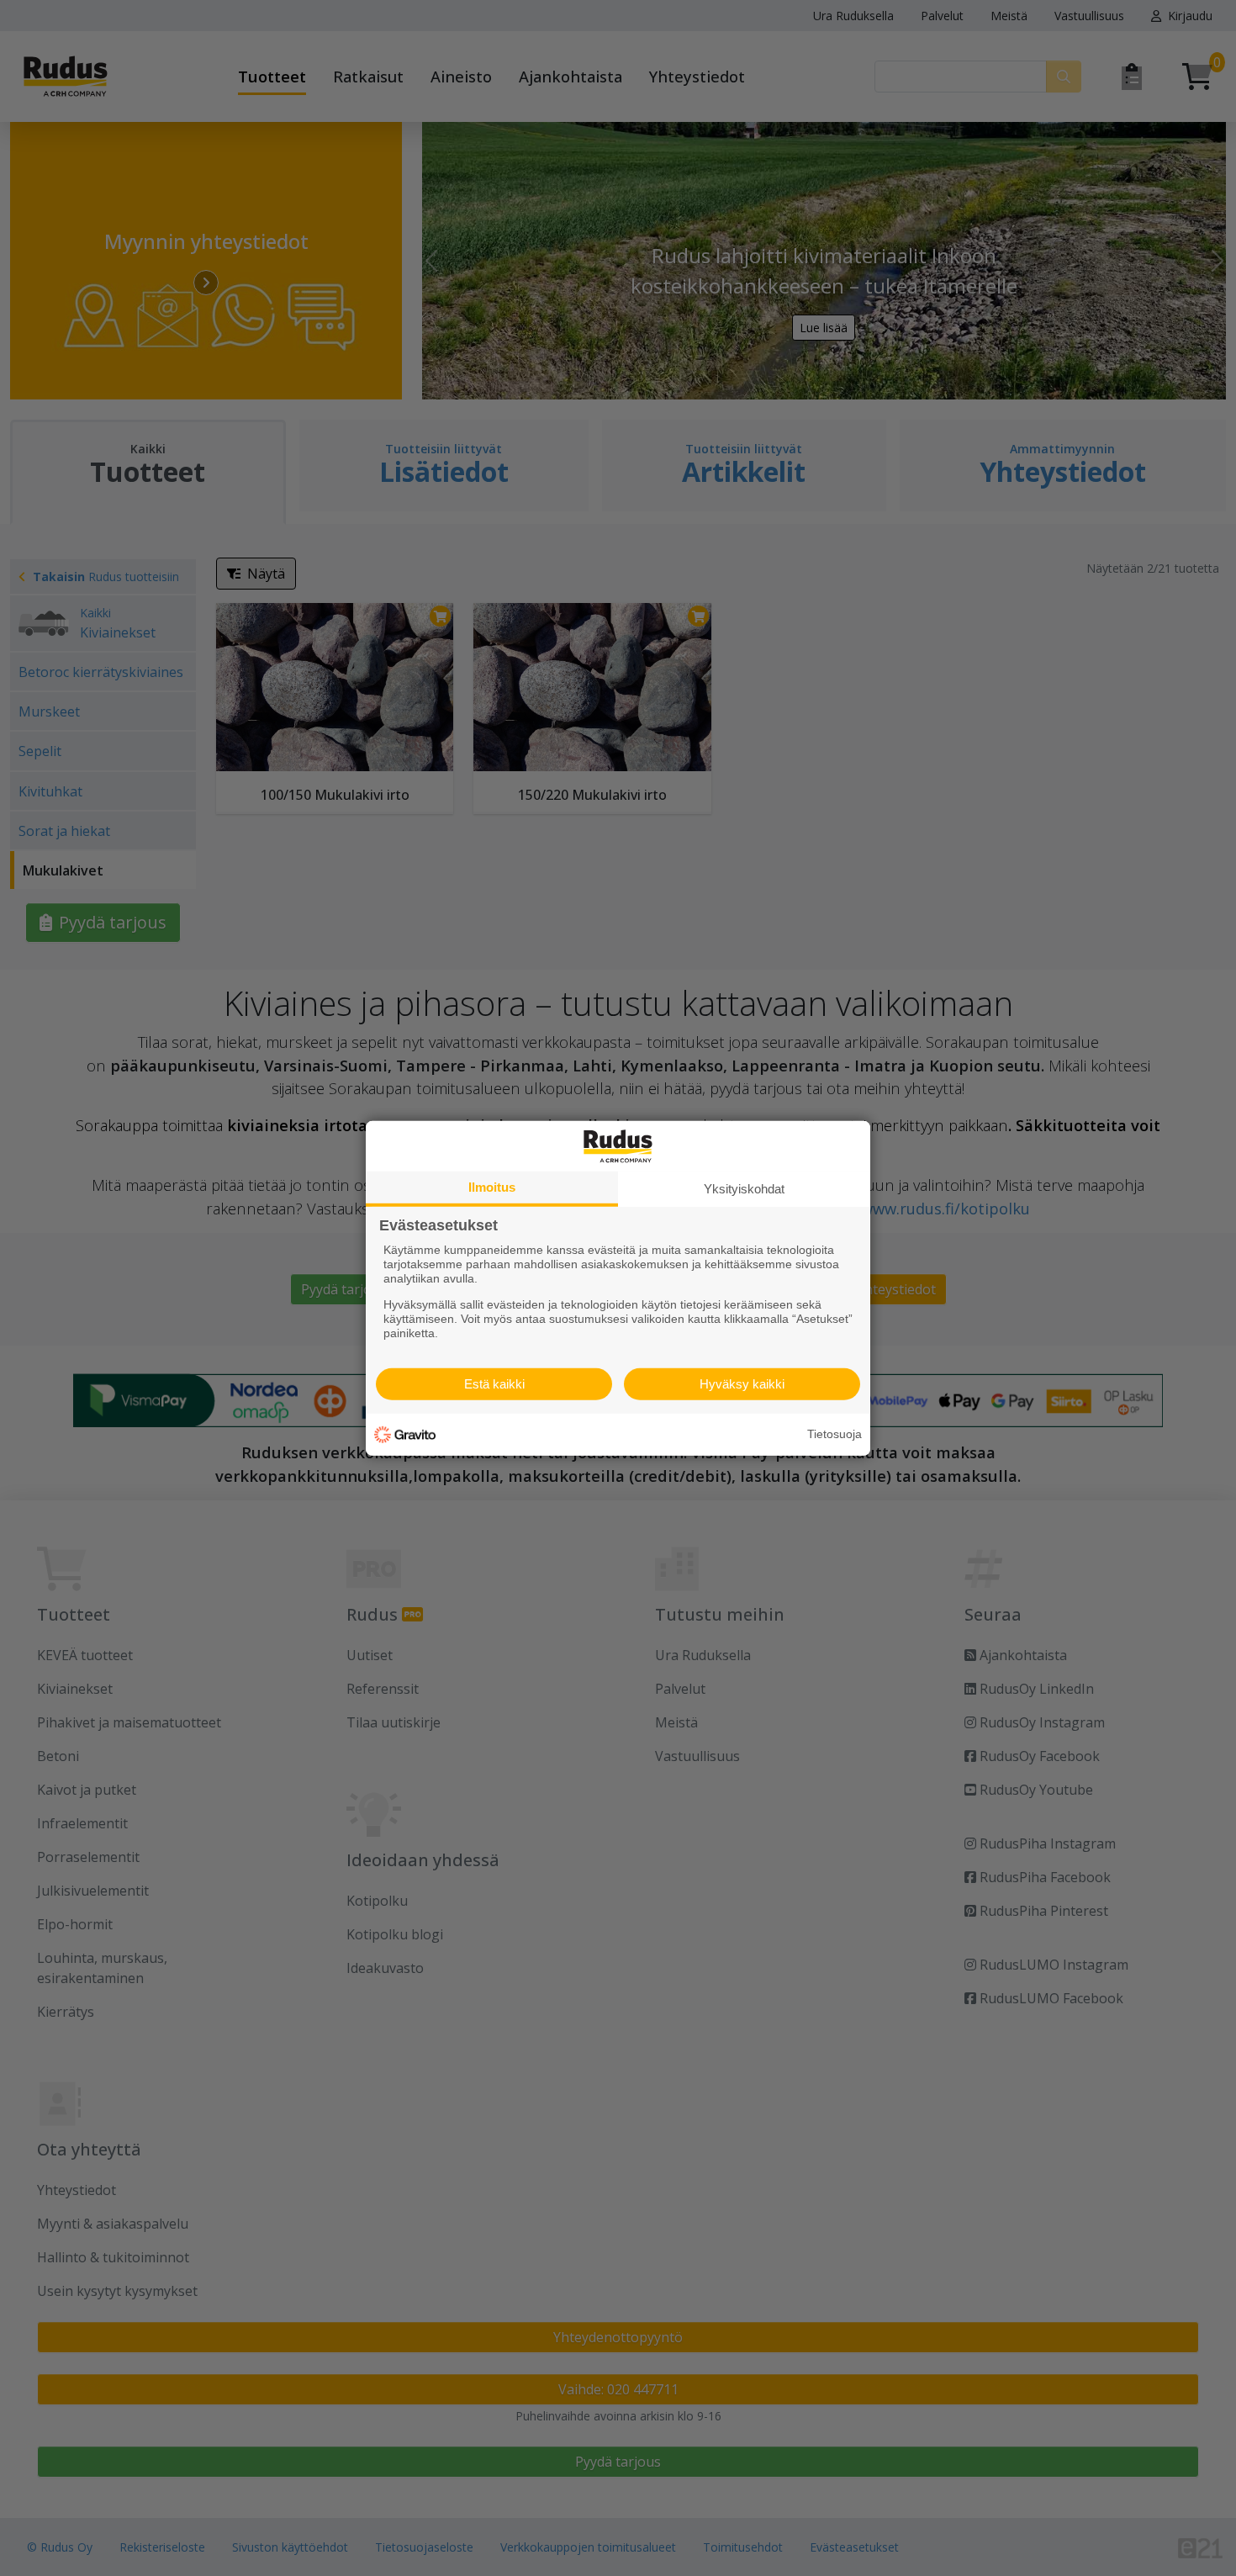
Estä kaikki (494, 1384)
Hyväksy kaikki (742, 1384)
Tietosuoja (835, 1434)
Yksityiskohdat (744, 1188)
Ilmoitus (492, 1186)
